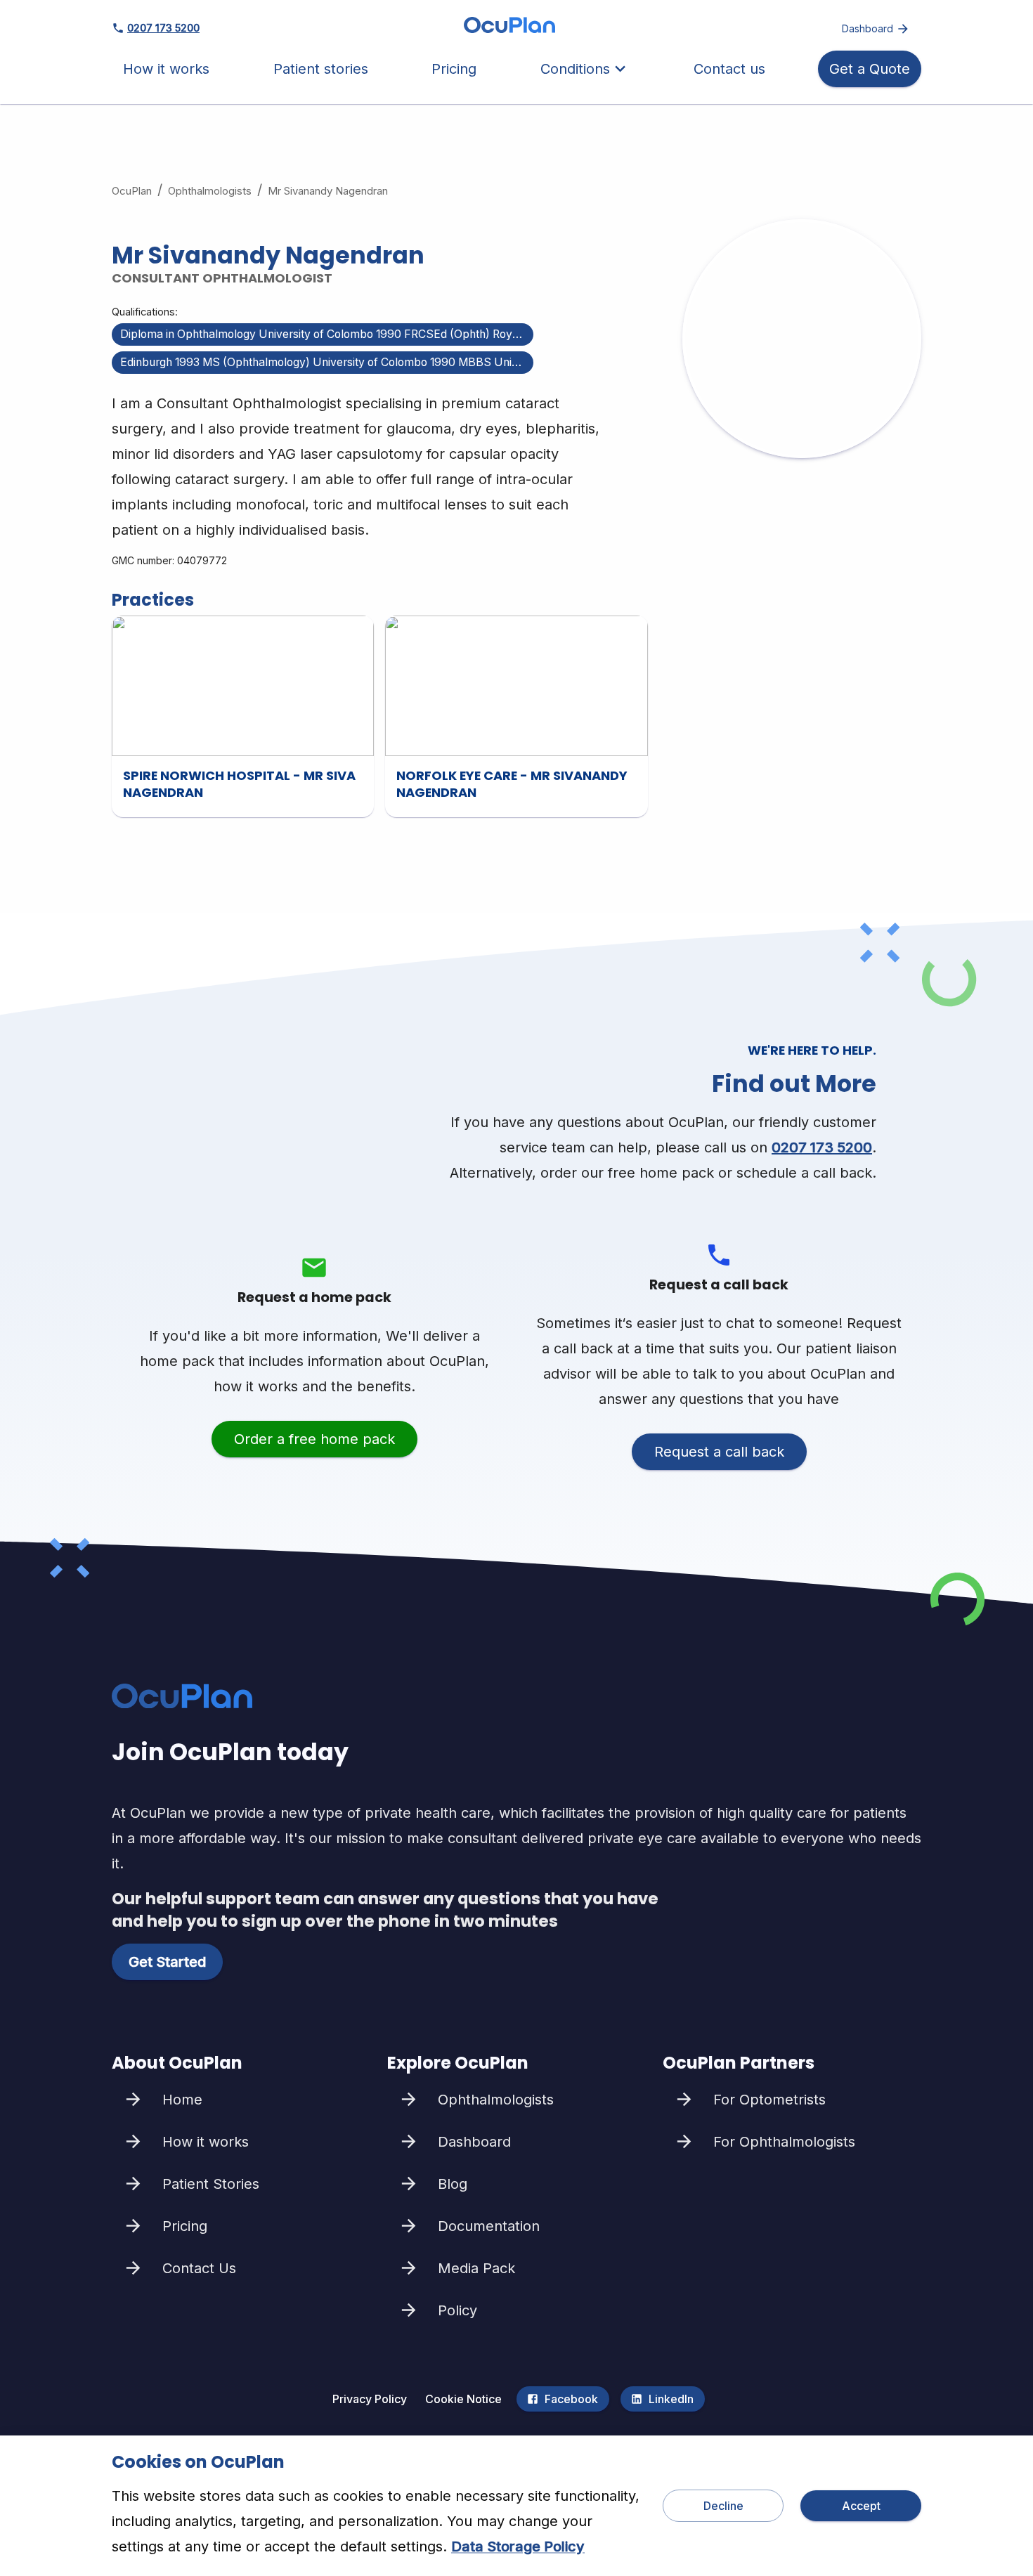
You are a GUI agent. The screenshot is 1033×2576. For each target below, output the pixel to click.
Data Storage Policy (518, 2546)
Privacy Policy (370, 2399)
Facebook (571, 2399)
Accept (861, 2506)
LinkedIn (671, 2399)
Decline (723, 2506)
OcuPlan (132, 191)
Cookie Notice (463, 2399)
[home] (509, 28)
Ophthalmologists (210, 191)
